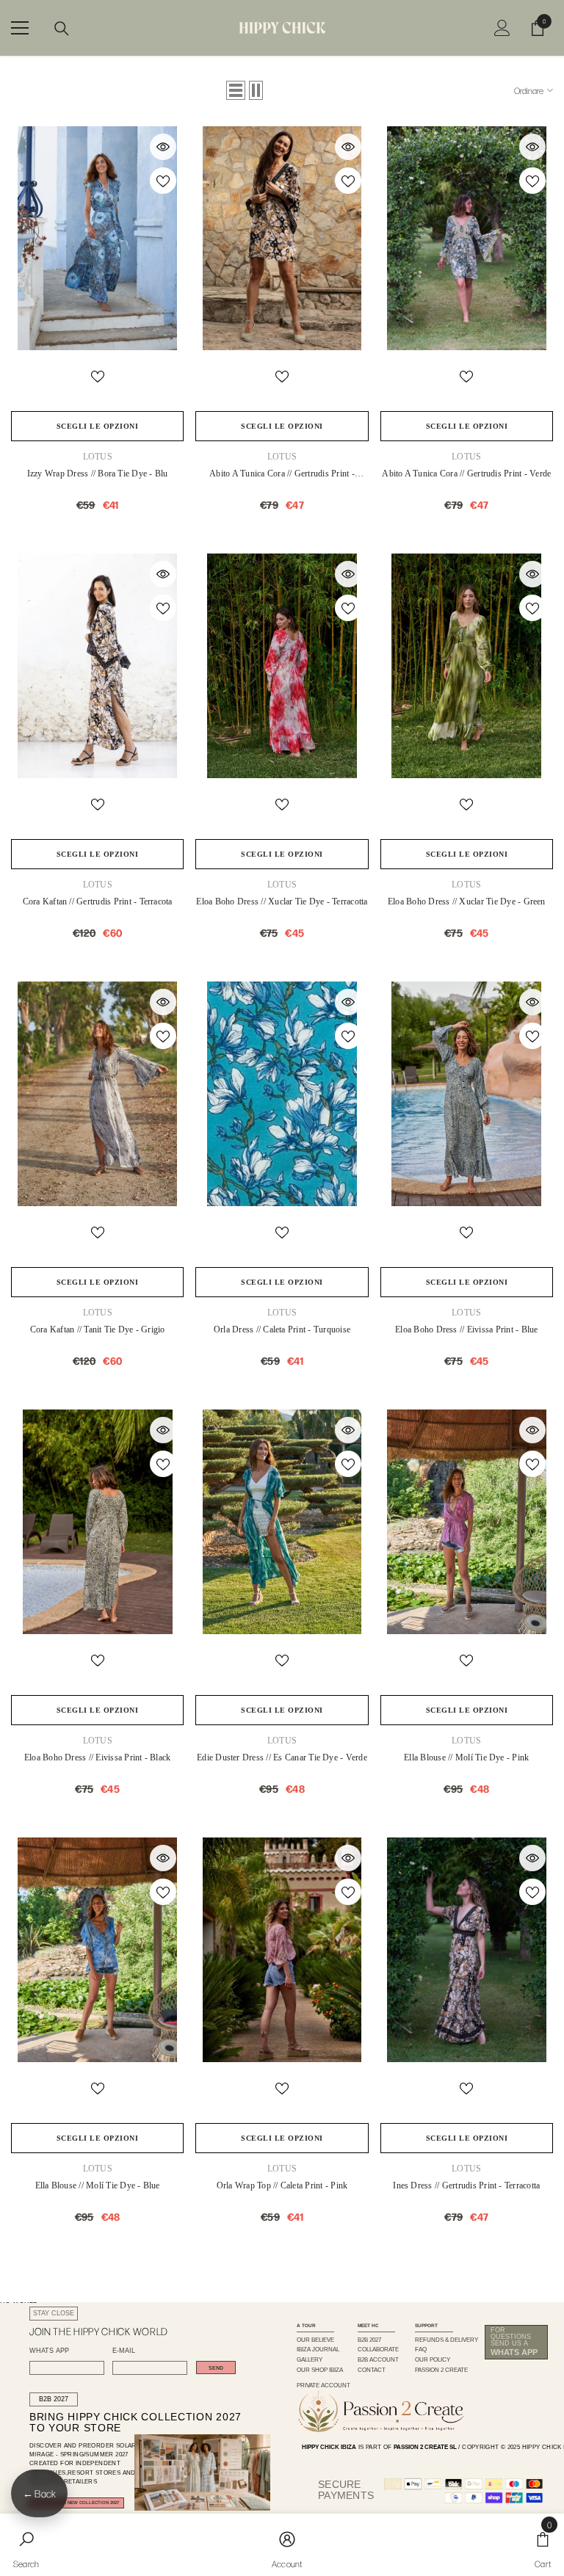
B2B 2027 (54, 2399)
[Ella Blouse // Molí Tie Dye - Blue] (97, 1950)
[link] (26, 2545)
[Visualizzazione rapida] (163, 147)
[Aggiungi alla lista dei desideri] (163, 181)
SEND (216, 2368)
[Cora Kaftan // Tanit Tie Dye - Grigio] (97, 1094)
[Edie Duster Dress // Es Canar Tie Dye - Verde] (282, 1522)
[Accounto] (502, 28)
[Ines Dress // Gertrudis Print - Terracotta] (467, 1950)
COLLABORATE (378, 2350)
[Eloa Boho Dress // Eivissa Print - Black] (97, 1522)
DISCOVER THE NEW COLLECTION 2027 (76, 2503)
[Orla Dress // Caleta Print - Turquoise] (282, 1094)
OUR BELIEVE (315, 2340)
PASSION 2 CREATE (441, 2370)
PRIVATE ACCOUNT (323, 2385)
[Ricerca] (62, 29)
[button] (236, 90)
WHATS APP (49, 2351)
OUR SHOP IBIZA (320, 2370)
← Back (39, 2493)
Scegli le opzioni (98, 426)
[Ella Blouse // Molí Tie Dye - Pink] (467, 1522)
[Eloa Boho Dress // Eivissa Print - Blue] (467, 1094)
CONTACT (372, 2370)
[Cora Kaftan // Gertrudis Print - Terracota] (97, 666)
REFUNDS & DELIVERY (446, 2340)
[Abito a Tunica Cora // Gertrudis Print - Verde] (467, 239)
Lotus (98, 457)
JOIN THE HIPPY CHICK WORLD (99, 2331)
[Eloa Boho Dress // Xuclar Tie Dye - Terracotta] (282, 666)
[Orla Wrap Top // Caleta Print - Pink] (282, 1950)
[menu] (20, 28)
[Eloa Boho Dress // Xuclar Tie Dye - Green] (467, 666)
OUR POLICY (433, 2360)
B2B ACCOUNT (378, 2360)
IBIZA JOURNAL (318, 2350)
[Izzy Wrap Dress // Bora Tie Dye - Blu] (97, 239)
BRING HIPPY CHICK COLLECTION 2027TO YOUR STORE (122, 2423)
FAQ (421, 2350)
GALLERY (310, 2360)
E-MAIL (124, 2351)
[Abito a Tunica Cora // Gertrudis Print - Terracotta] (282, 239)
